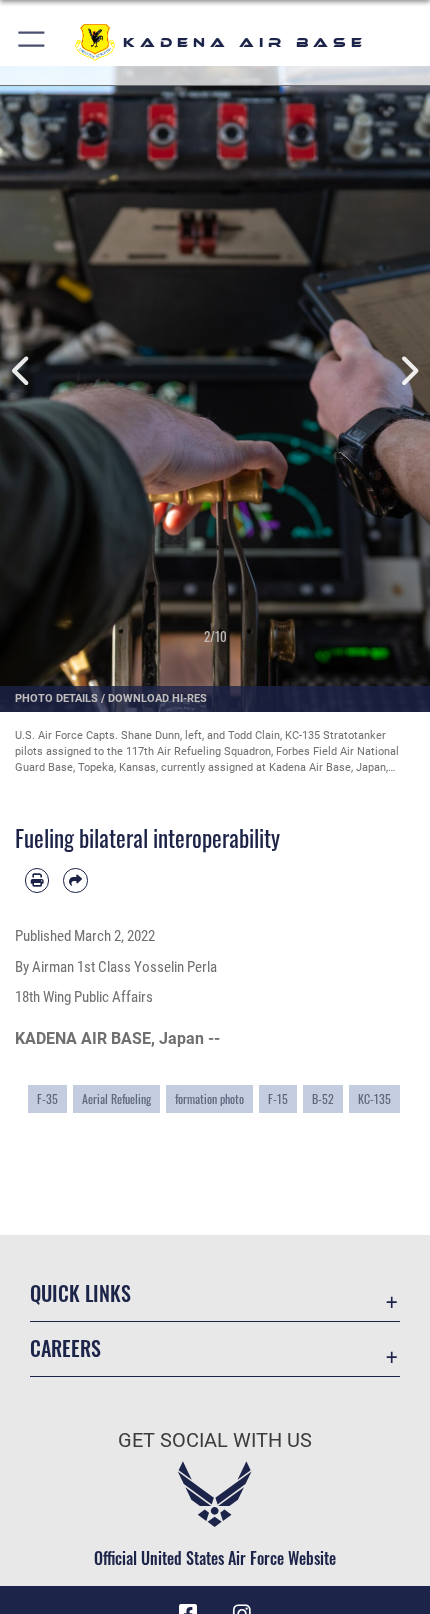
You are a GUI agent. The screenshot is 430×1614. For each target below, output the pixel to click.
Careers (65, 1348)
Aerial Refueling (116, 1098)
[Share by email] (75, 880)
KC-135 (374, 1098)
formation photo (209, 1098)
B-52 (323, 1098)
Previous (21, 371)
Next (408, 371)
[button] (32, 42)
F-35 (47, 1098)
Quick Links (80, 1293)
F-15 (278, 1098)
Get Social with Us (215, 1440)
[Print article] (37, 880)
